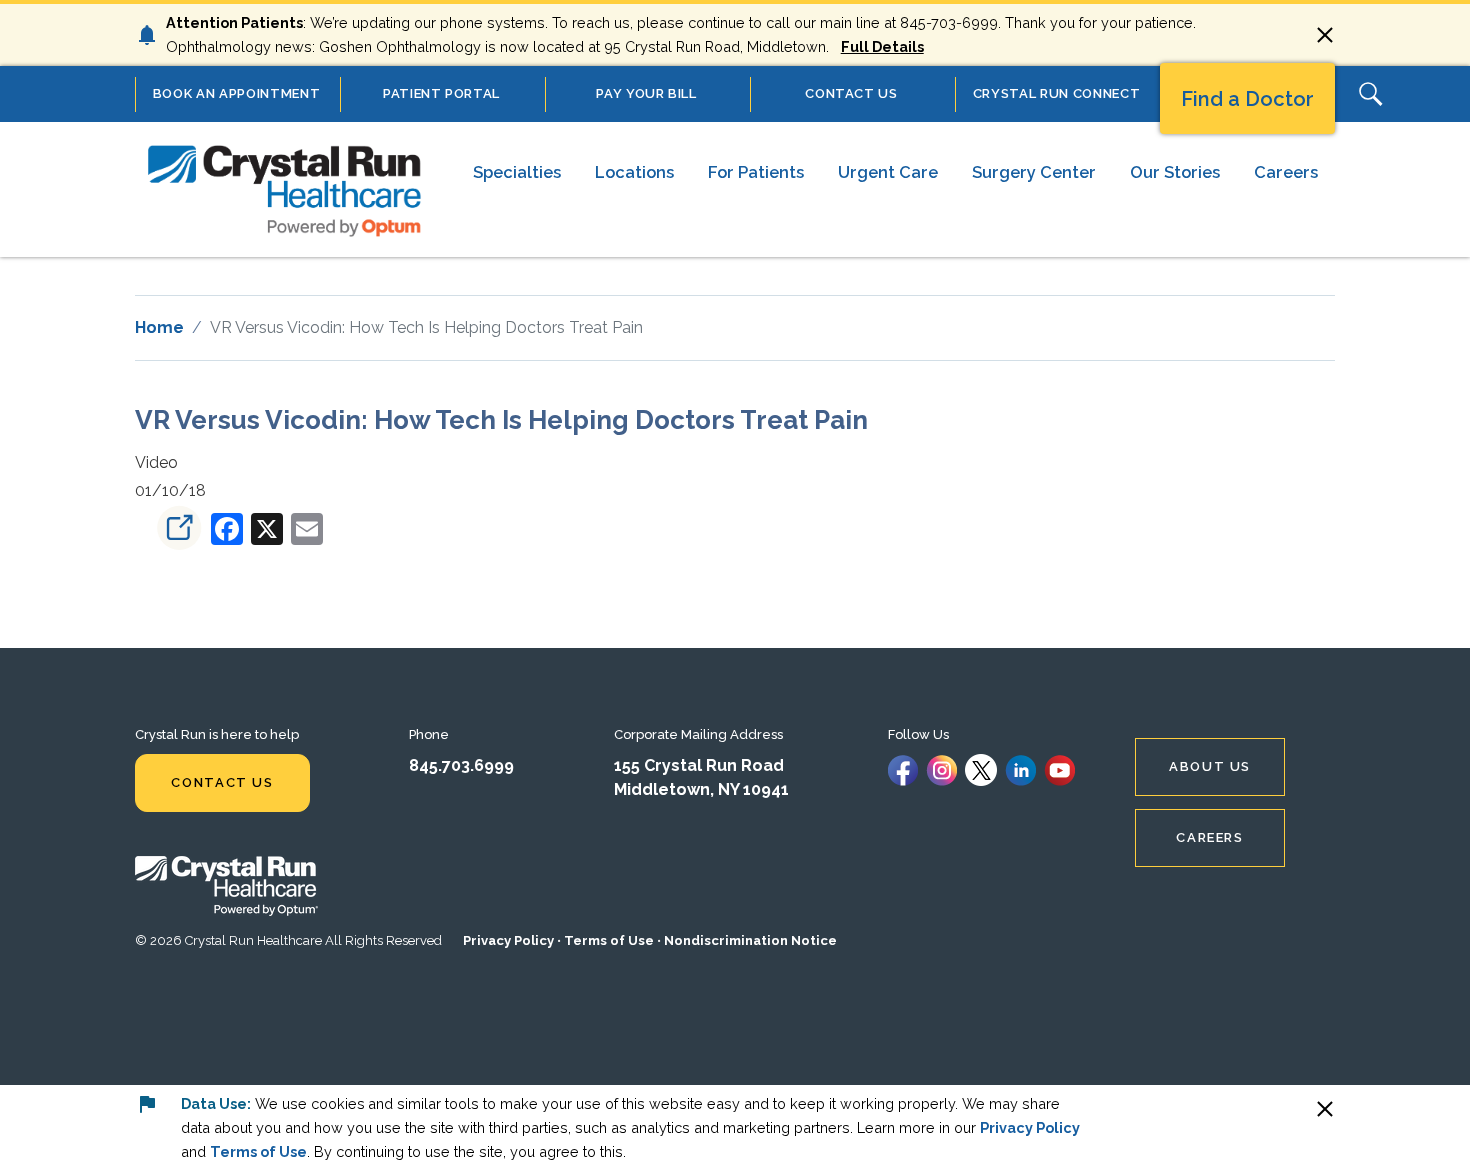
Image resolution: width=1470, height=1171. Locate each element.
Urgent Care (888, 172)
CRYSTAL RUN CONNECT (1056, 93)
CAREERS (1209, 837)
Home (159, 327)
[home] (285, 189)
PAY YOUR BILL (646, 93)
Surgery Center (1034, 172)
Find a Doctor (1247, 99)
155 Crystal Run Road (699, 765)
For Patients (756, 172)
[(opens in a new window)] (171, 528)
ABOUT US (1210, 766)
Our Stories (1175, 172)
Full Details (882, 46)
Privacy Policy (508, 940)
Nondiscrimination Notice (750, 940)
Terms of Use (609, 940)
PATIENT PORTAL (441, 93)
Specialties (517, 172)
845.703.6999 (461, 765)
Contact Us (222, 782)
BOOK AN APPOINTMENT (236, 93)
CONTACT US (851, 93)
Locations (634, 172)
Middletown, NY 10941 (701, 789)
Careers (1286, 172)
